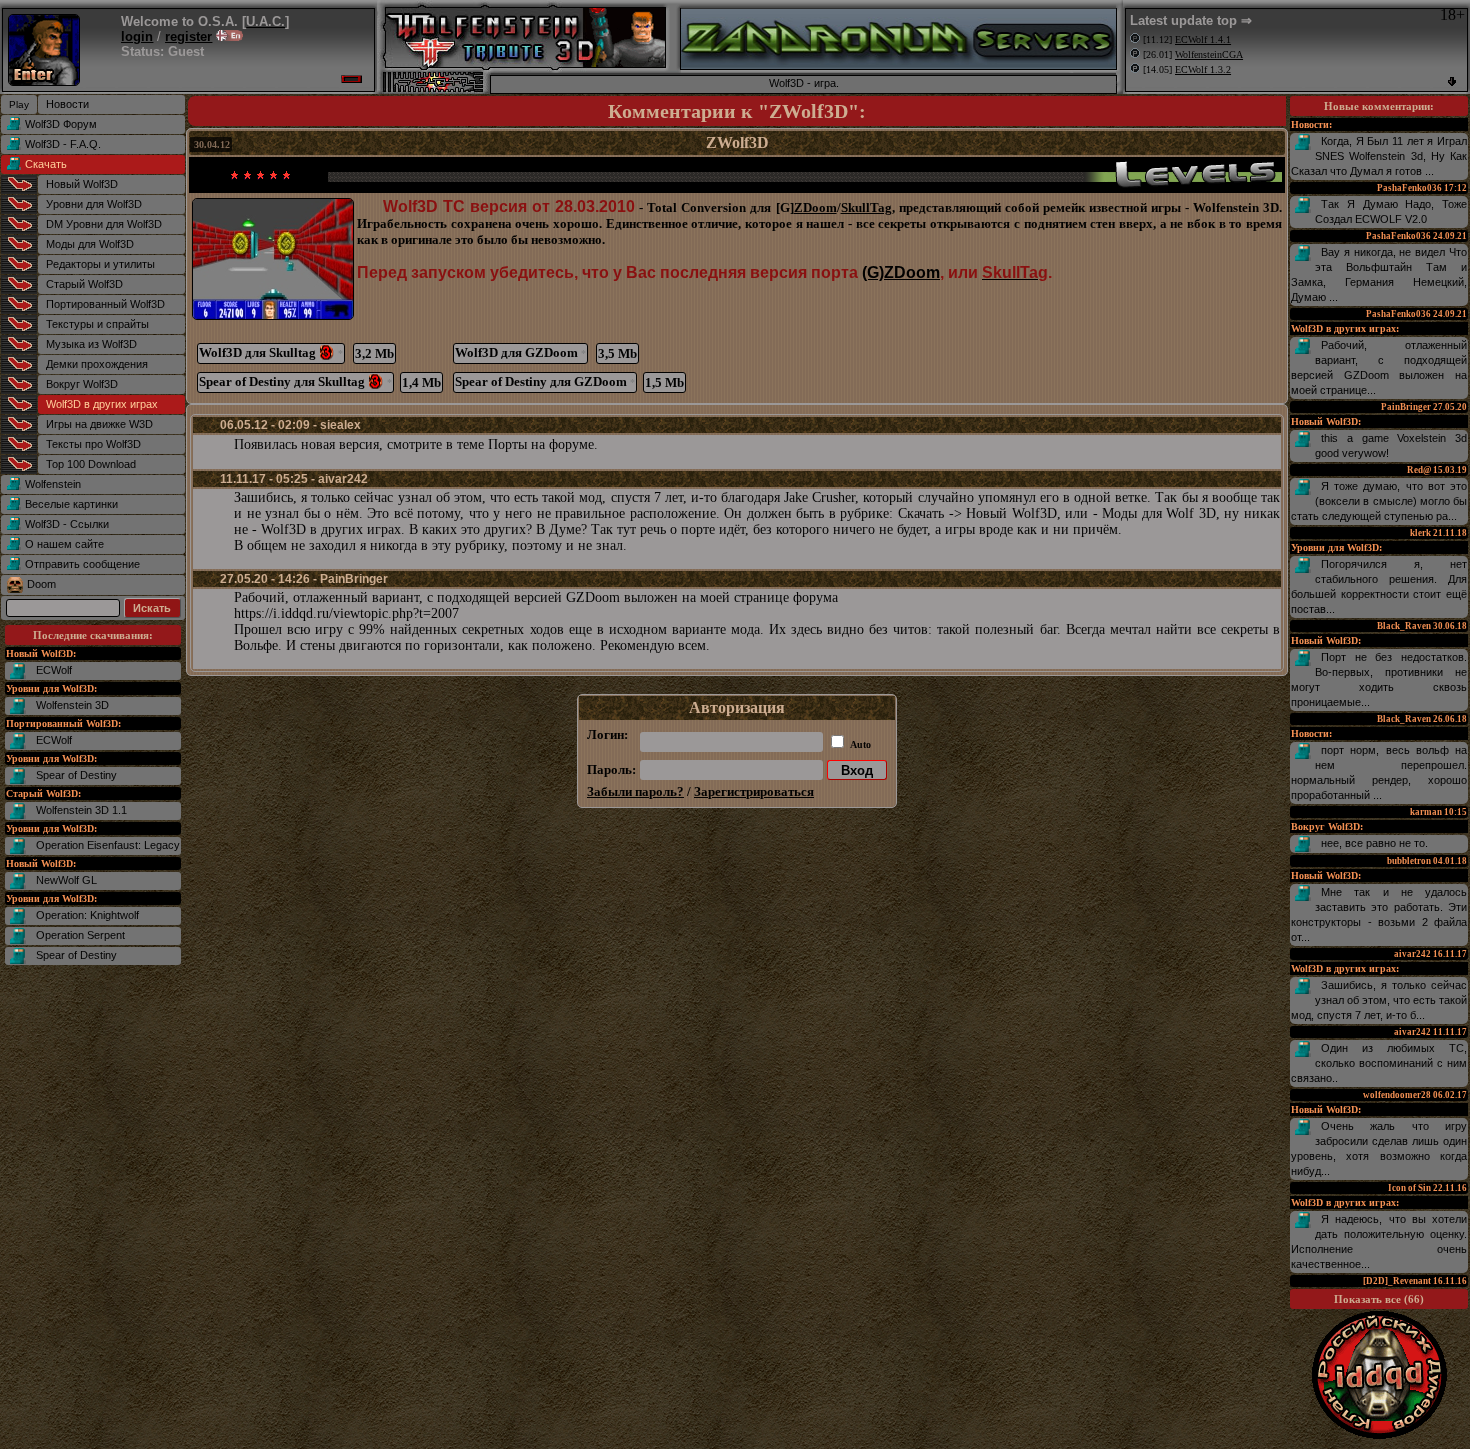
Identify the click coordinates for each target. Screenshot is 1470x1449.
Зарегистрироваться (754, 791)
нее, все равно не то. (1374, 843)
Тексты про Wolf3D (93, 444)
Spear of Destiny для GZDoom (545, 381)
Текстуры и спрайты (97, 324)
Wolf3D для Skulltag (271, 352)
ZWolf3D (737, 142)
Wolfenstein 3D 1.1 (81, 810)
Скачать (46, 164)
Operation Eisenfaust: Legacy (108, 845)
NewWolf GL (66, 880)
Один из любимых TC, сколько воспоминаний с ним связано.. (1379, 1063)
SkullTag (866, 207)
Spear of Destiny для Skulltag (295, 381)
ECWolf (54, 670)
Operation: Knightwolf (87, 915)
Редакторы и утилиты (100, 264)
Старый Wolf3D (84, 284)
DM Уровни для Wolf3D (104, 224)
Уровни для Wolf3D (94, 204)
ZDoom (815, 207)
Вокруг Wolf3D (82, 384)
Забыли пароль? (635, 791)
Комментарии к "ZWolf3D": (737, 111)
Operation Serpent (80, 935)
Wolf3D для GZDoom (520, 352)
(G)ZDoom (901, 272)
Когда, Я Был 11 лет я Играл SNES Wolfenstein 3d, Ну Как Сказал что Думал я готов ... (1379, 156)
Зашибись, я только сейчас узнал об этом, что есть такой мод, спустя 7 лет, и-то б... (1379, 1000)
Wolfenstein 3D (72, 705)
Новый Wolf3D (82, 184)
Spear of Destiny (76, 775)
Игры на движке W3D (99, 424)
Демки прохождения (97, 364)
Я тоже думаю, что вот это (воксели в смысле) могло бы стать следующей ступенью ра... (1379, 501)
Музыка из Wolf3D (91, 344)
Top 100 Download (91, 464)
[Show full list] (1452, 81)
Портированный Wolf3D (105, 304)
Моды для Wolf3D (90, 244)
